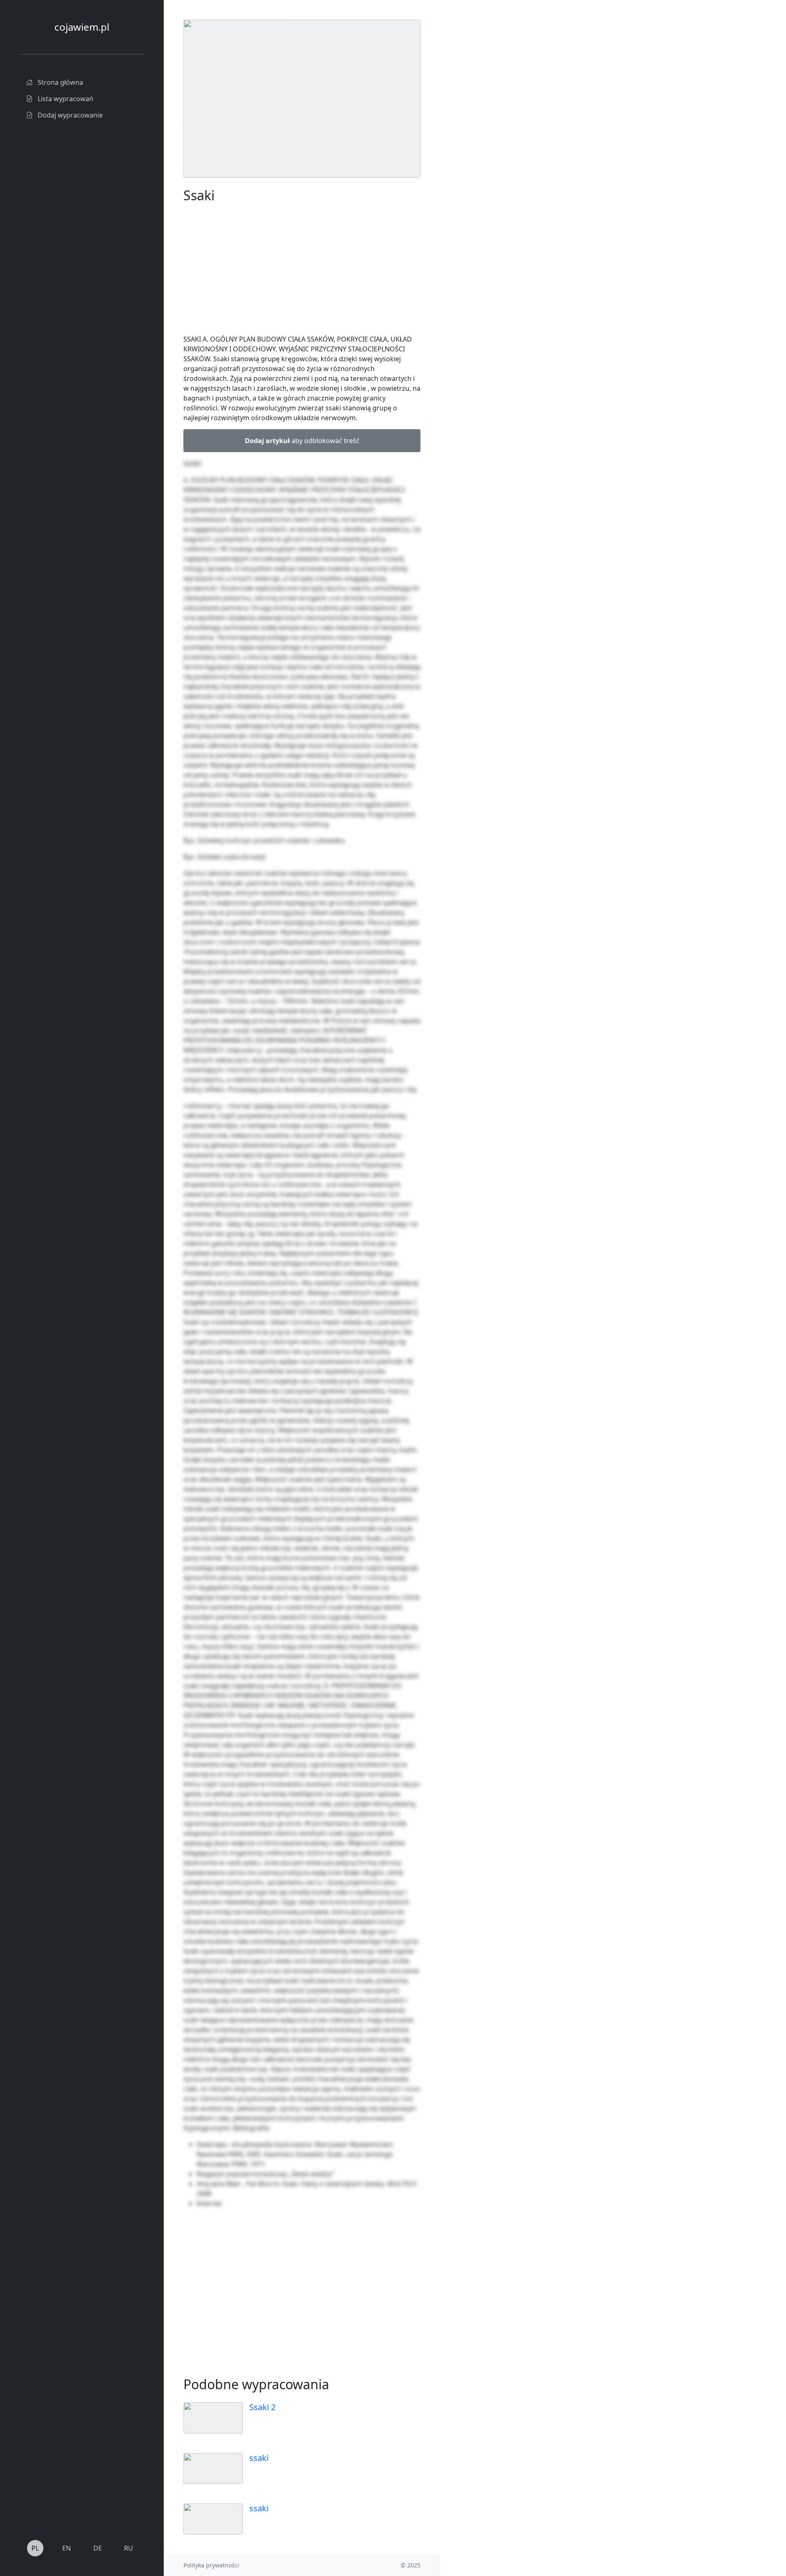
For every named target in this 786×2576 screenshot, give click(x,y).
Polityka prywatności (211, 2565)
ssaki (259, 2458)
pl (35, 2548)
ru (129, 2548)
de (98, 2548)
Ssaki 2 (262, 2407)
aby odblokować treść (302, 441)
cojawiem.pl (82, 27)
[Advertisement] (501, 143)
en (67, 2548)
